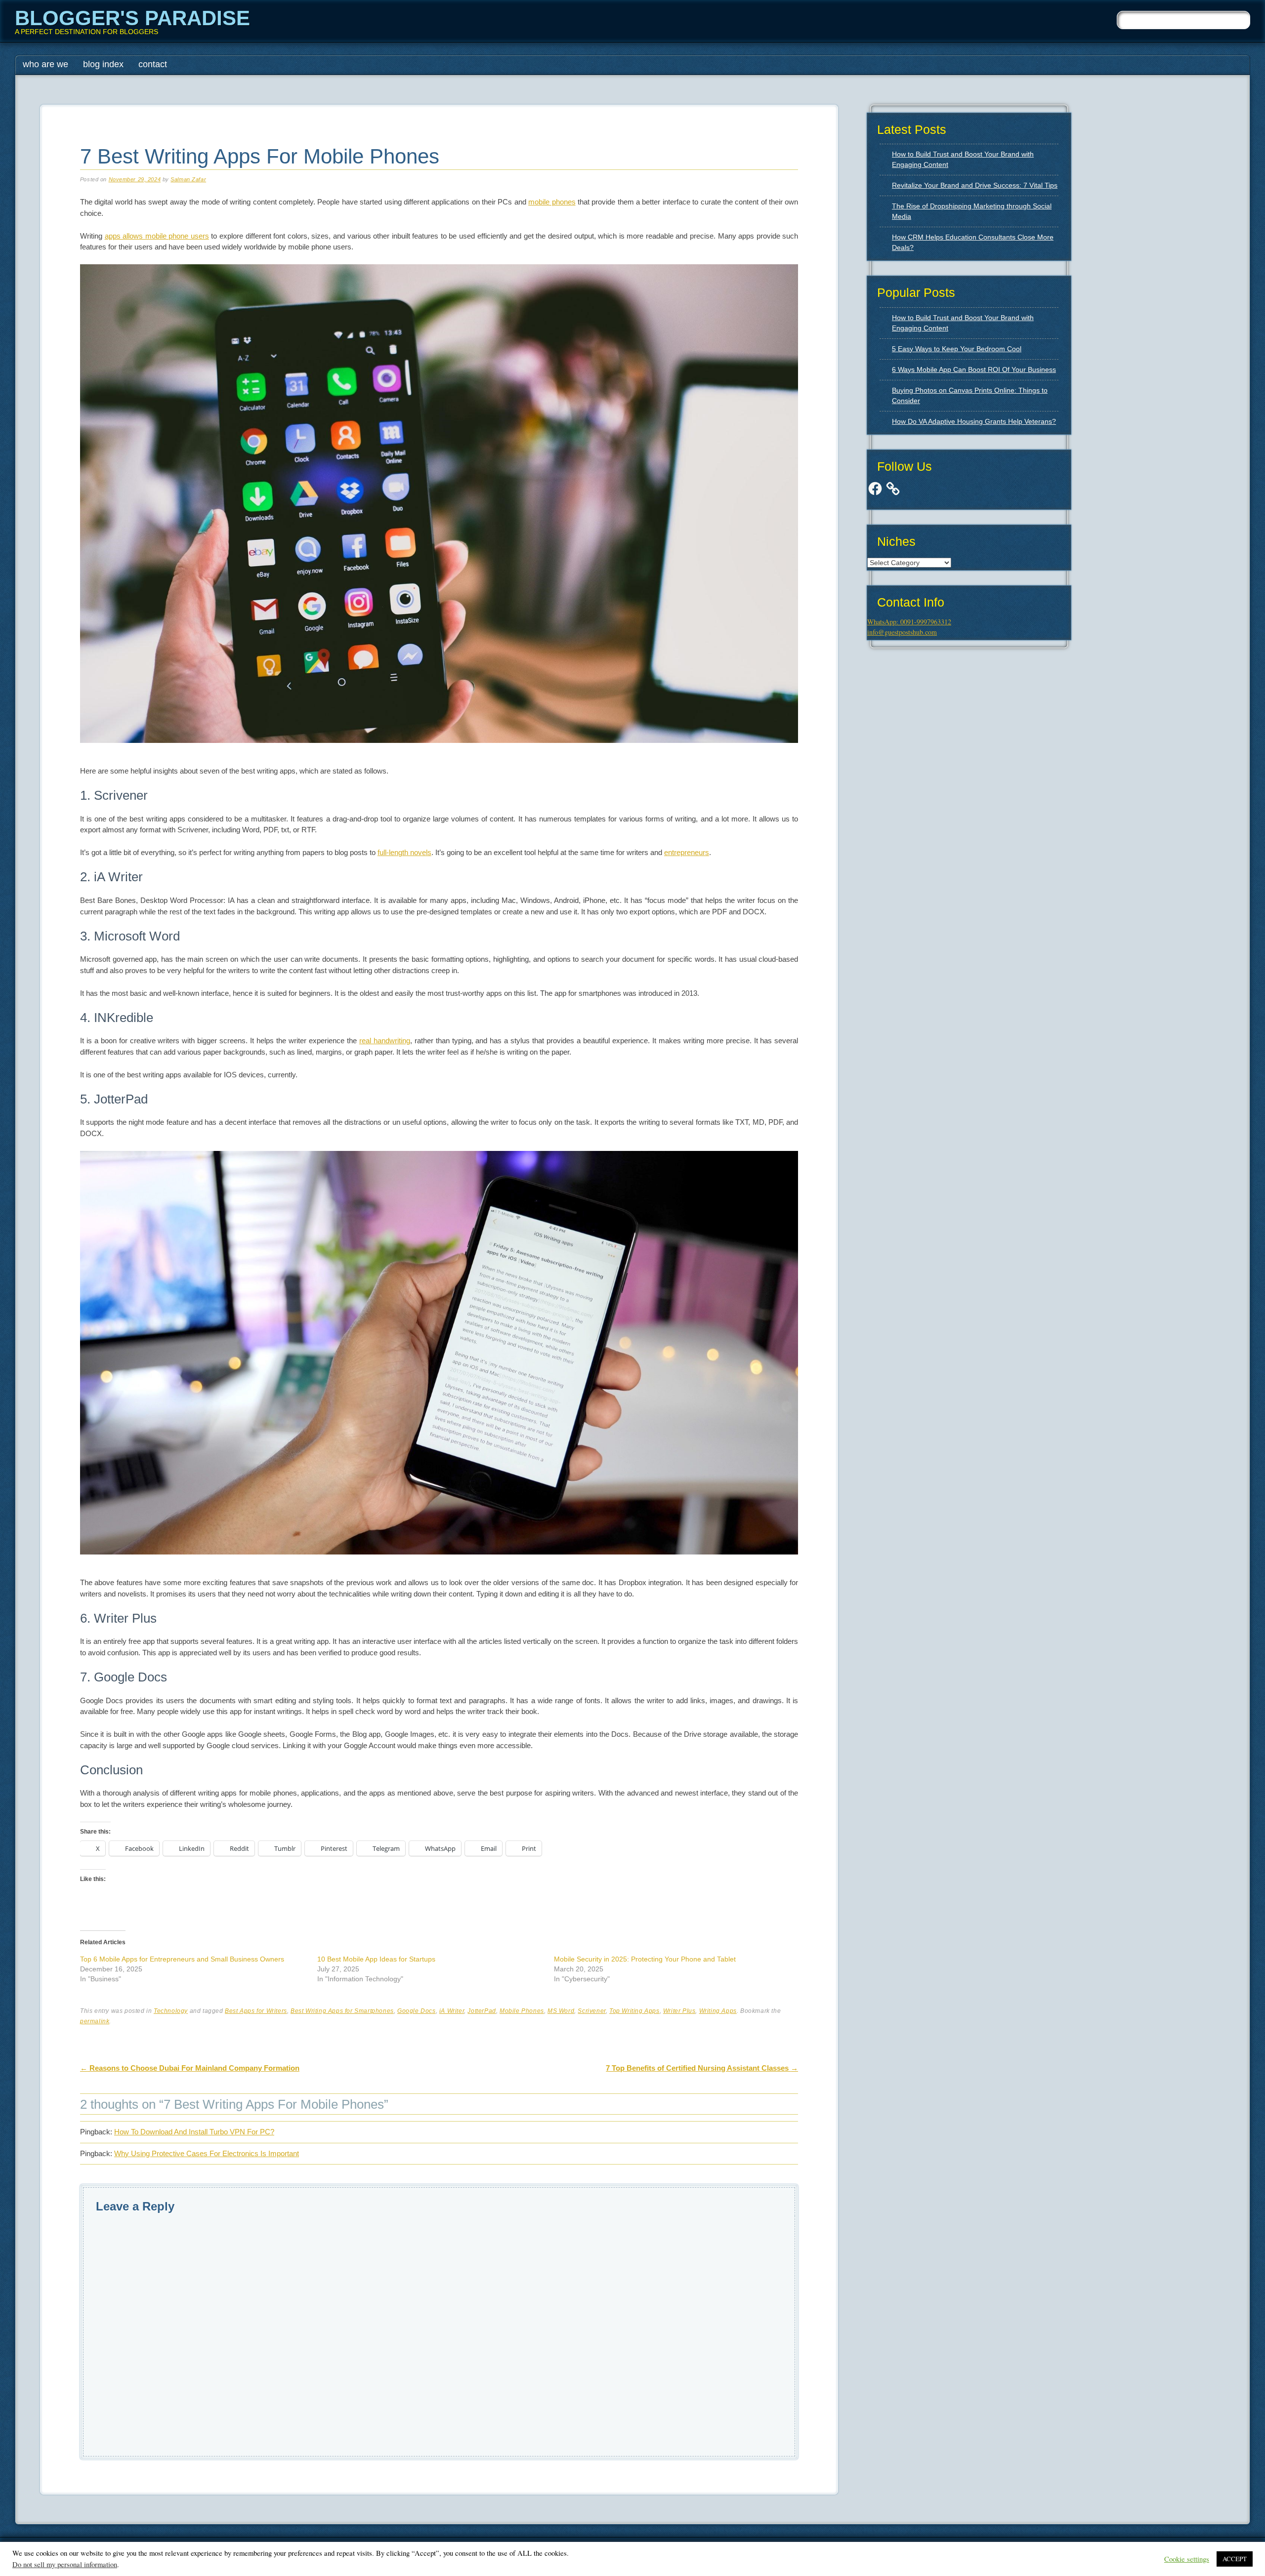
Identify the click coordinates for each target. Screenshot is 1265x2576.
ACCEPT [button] (1235, 2559)
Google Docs (417, 2011)
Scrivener (591, 2011)
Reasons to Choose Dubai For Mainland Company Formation (190, 2068)
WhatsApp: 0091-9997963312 (909, 622)
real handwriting (385, 1041)
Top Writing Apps (634, 2011)
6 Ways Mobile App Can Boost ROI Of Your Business (974, 369)
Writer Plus (679, 2011)
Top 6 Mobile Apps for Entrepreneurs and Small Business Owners (182, 1959)
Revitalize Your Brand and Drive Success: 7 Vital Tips (975, 185)
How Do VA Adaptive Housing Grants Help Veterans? (974, 421)
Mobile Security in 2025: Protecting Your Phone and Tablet (645, 1959)
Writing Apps (718, 2011)
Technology (171, 2011)
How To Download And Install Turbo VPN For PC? (194, 2132)
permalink (95, 2021)
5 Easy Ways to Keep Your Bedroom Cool (957, 349)
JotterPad (482, 2011)
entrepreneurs (687, 852)
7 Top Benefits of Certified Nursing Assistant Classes (702, 2068)
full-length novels (404, 852)
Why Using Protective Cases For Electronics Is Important (207, 2153)
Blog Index (103, 64)
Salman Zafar (188, 179)
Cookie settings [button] (1187, 2559)
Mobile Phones (522, 2011)
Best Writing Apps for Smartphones (342, 2011)
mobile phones (552, 202)
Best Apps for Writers (256, 2011)
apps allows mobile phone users (157, 236)
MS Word (561, 2011)
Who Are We (45, 64)
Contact (153, 64)
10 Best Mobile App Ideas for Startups (376, 1959)
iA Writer (452, 2011)
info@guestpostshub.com (902, 632)
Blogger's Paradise (132, 18)
